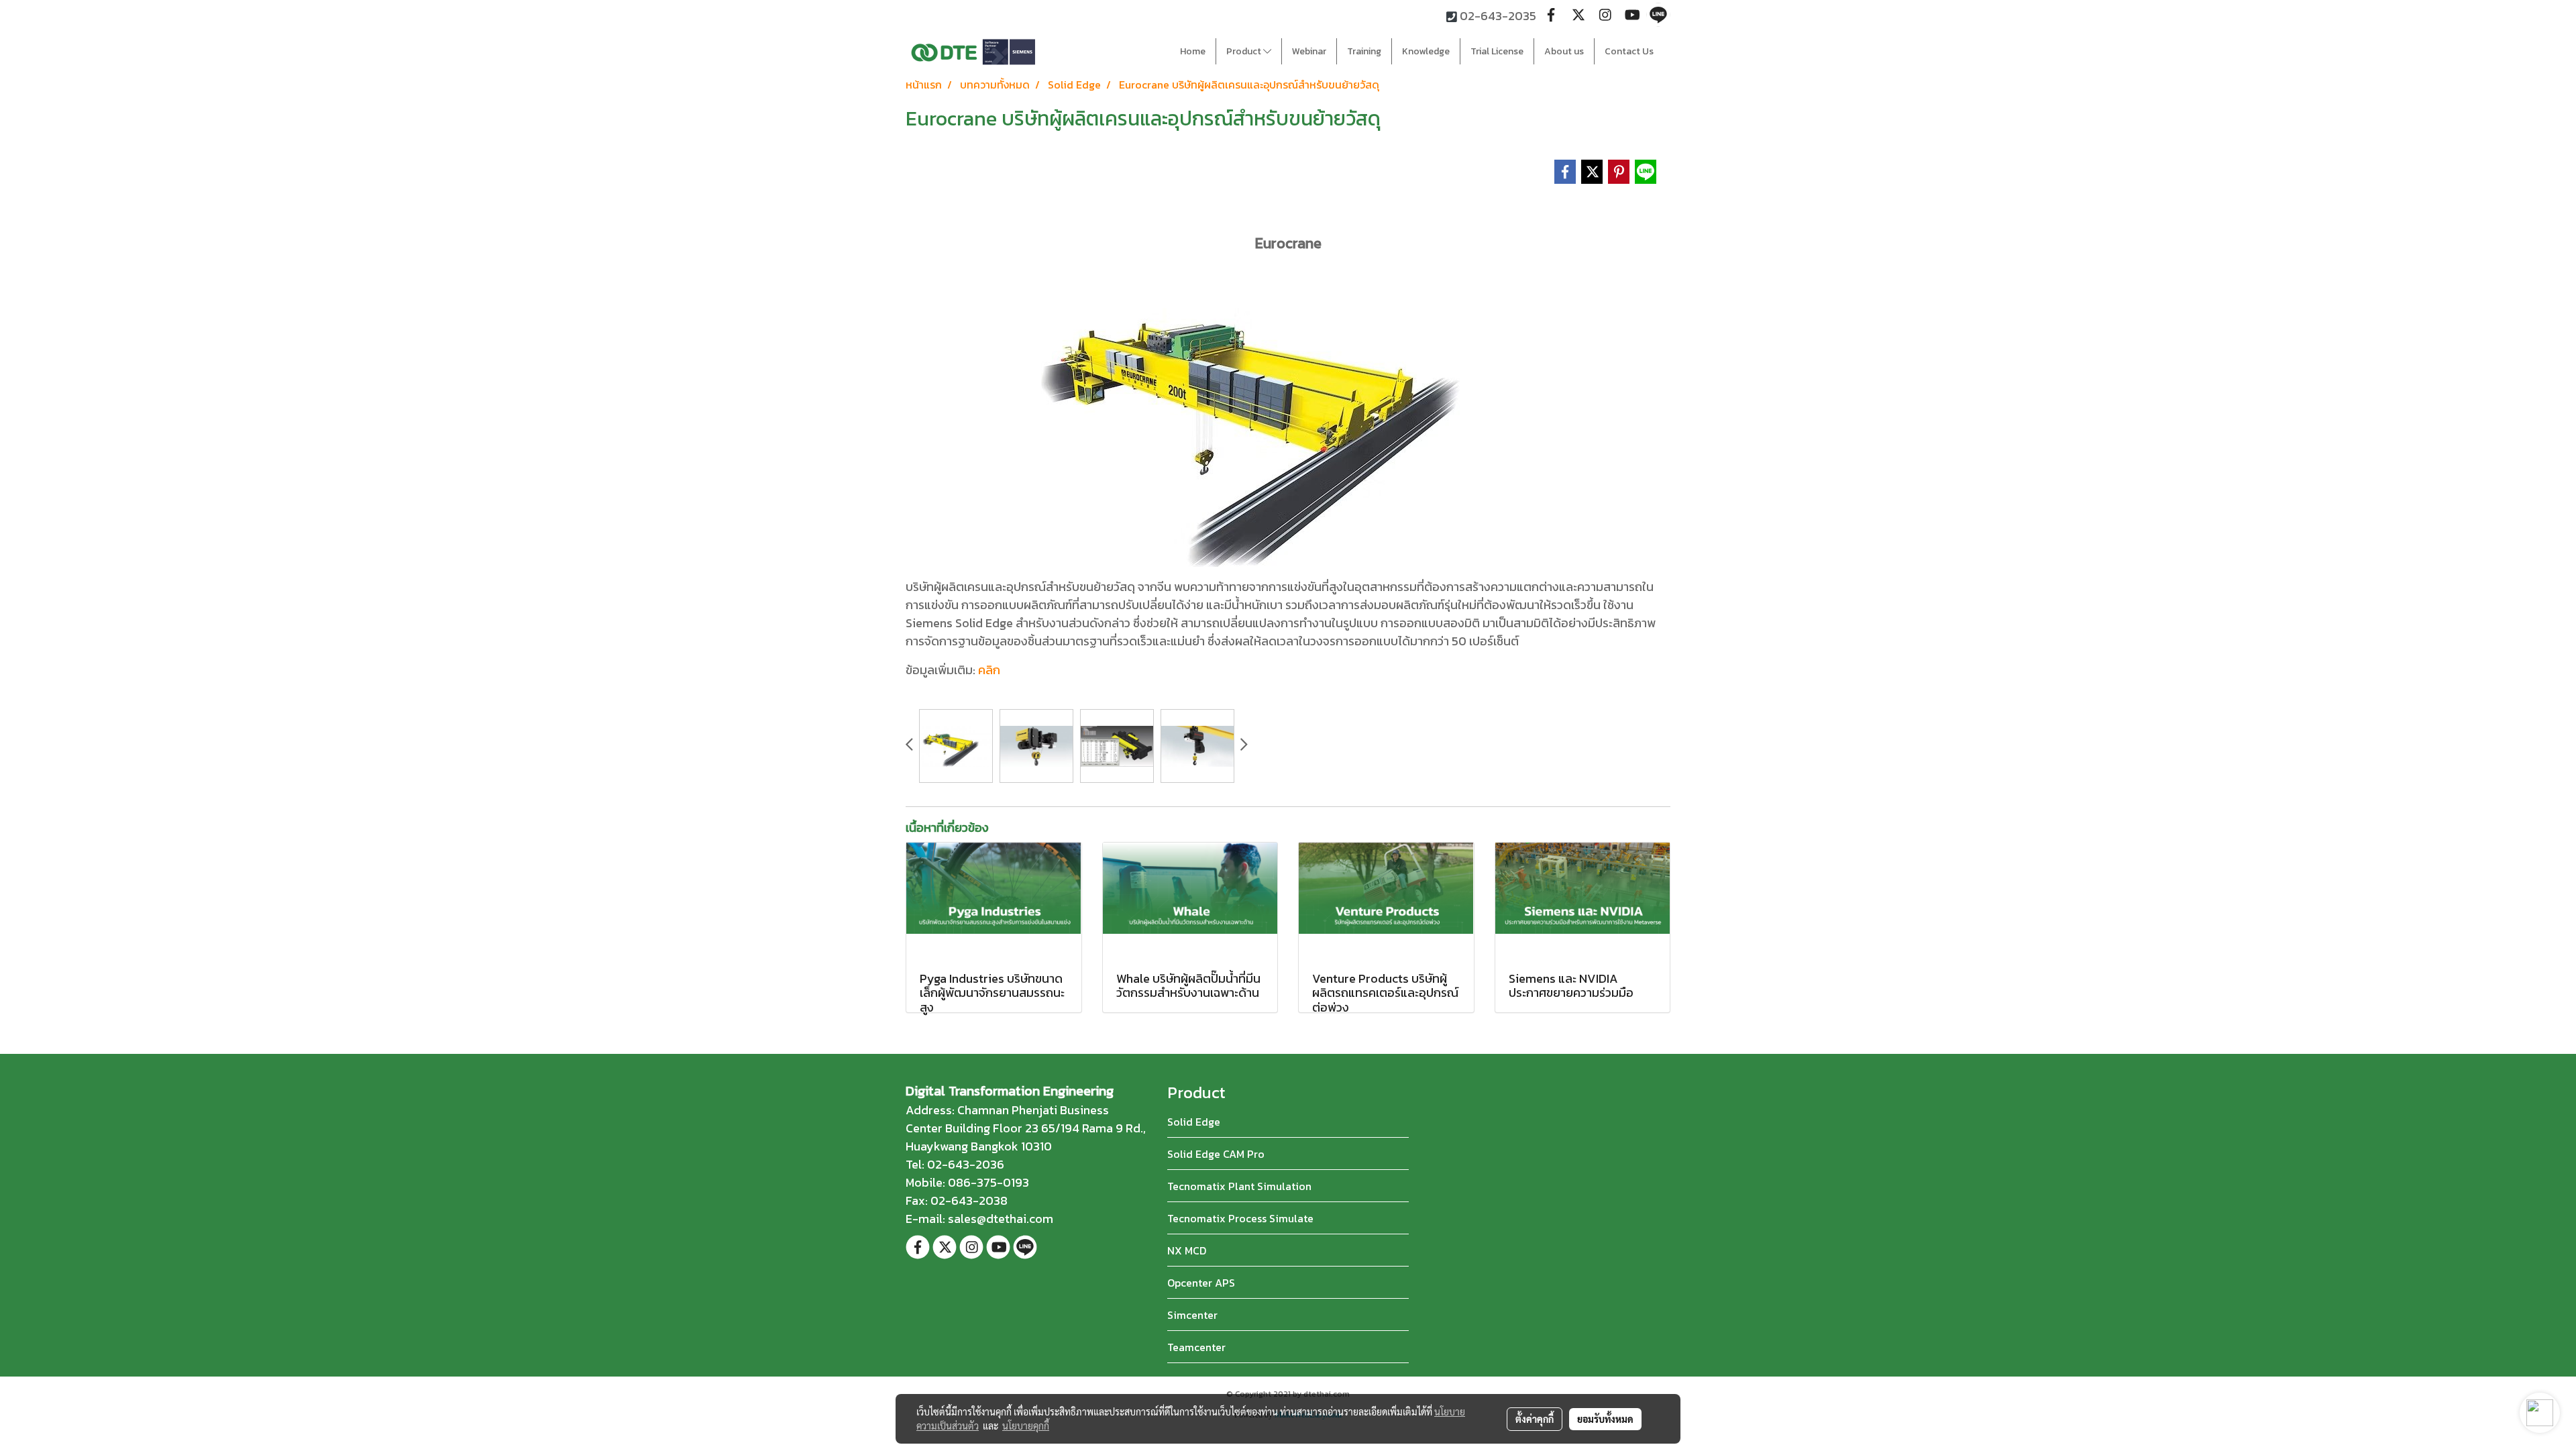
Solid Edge (1194, 1122)
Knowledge (1426, 51)
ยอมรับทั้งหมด (1605, 1419)
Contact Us (1629, 51)
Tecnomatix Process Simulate (1240, 1218)
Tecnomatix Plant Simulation (1239, 1186)
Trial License (1497, 51)
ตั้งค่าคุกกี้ (1535, 1419)
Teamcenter (1196, 1347)
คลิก (989, 670)
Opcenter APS (1201, 1283)
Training (1364, 51)
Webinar (1309, 51)
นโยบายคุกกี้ (1026, 1426)
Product (1245, 51)
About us (1564, 51)
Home (1193, 51)
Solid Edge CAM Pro (1216, 1154)
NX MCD (1187, 1250)
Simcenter (1192, 1315)
